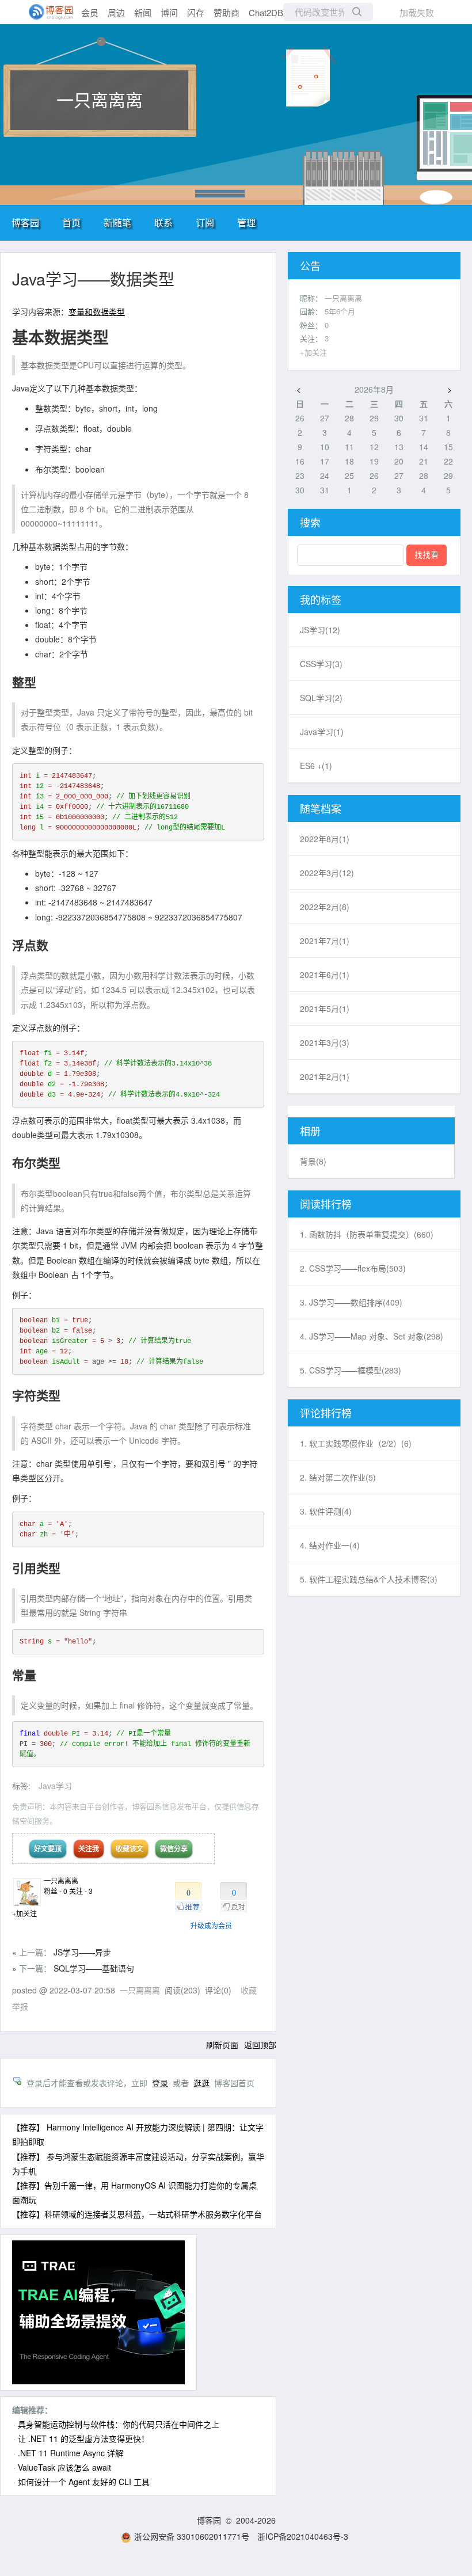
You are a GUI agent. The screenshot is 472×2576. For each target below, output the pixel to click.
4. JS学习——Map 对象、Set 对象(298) (372, 1336)
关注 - (81, 1891)
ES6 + (316, 766)
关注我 (89, 1848)
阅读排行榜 (326, 1204)
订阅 (205, 222)
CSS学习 (321, 664)
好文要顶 (48, 1848)
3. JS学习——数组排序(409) (351, 1302)
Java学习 (55, 1786)
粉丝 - (56, 1891)
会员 (90, 12)
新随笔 (117, 222)
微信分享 (174, 1848)
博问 (169, 12)
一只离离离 (100, 99)
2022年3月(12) (327, 873)
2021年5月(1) (325, 1009)
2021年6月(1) (325, 975)
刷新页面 (222, 2045)
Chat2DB (266, 12)
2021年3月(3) (325, 1042)
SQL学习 (321, 698)
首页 (71, 222)
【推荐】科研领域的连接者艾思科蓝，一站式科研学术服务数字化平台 (137, 2214)
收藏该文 (130, 1848)
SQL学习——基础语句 (94, 1968)
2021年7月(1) (325, 941)
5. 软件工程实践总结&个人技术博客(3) (369, 1579)
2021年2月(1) (325, 1076)
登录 (160, 2083)
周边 (116, 12)
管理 (246, 222)
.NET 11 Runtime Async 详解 (71, 2453)
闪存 (196, 12)
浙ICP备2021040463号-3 (303, 2536)
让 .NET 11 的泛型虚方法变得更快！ (83, 2438)
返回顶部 (260, 2045)
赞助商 (227, 12)
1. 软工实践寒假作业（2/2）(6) (356, 1443)
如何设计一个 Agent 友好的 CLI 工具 (84, 2482)
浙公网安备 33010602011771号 (192, 2536)
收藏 (249, 1990)
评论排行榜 (326, 1413)
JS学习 (320, 630)
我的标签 (321, 599)
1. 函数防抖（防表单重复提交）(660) (367, 1234)
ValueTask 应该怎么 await (64, 2467)
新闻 (143, 12)
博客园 (25, 222)
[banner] (46, 12)
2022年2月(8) (325, 907)
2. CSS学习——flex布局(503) (353, 1268)
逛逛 (201, 2083)
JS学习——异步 (82, 1952)
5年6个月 (340, 311)
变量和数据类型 (97, 311)
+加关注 (24, 1913)
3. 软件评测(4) (326, 1511)
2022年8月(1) (325, 839)
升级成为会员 (211, 1925)
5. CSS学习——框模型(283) (351, 1370)
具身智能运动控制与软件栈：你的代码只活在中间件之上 (119, 2424)
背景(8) (313, 1161)
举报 (20, 2006)
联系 (163, 222)
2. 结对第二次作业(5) (338, 1477)
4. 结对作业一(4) (330, 1545)
